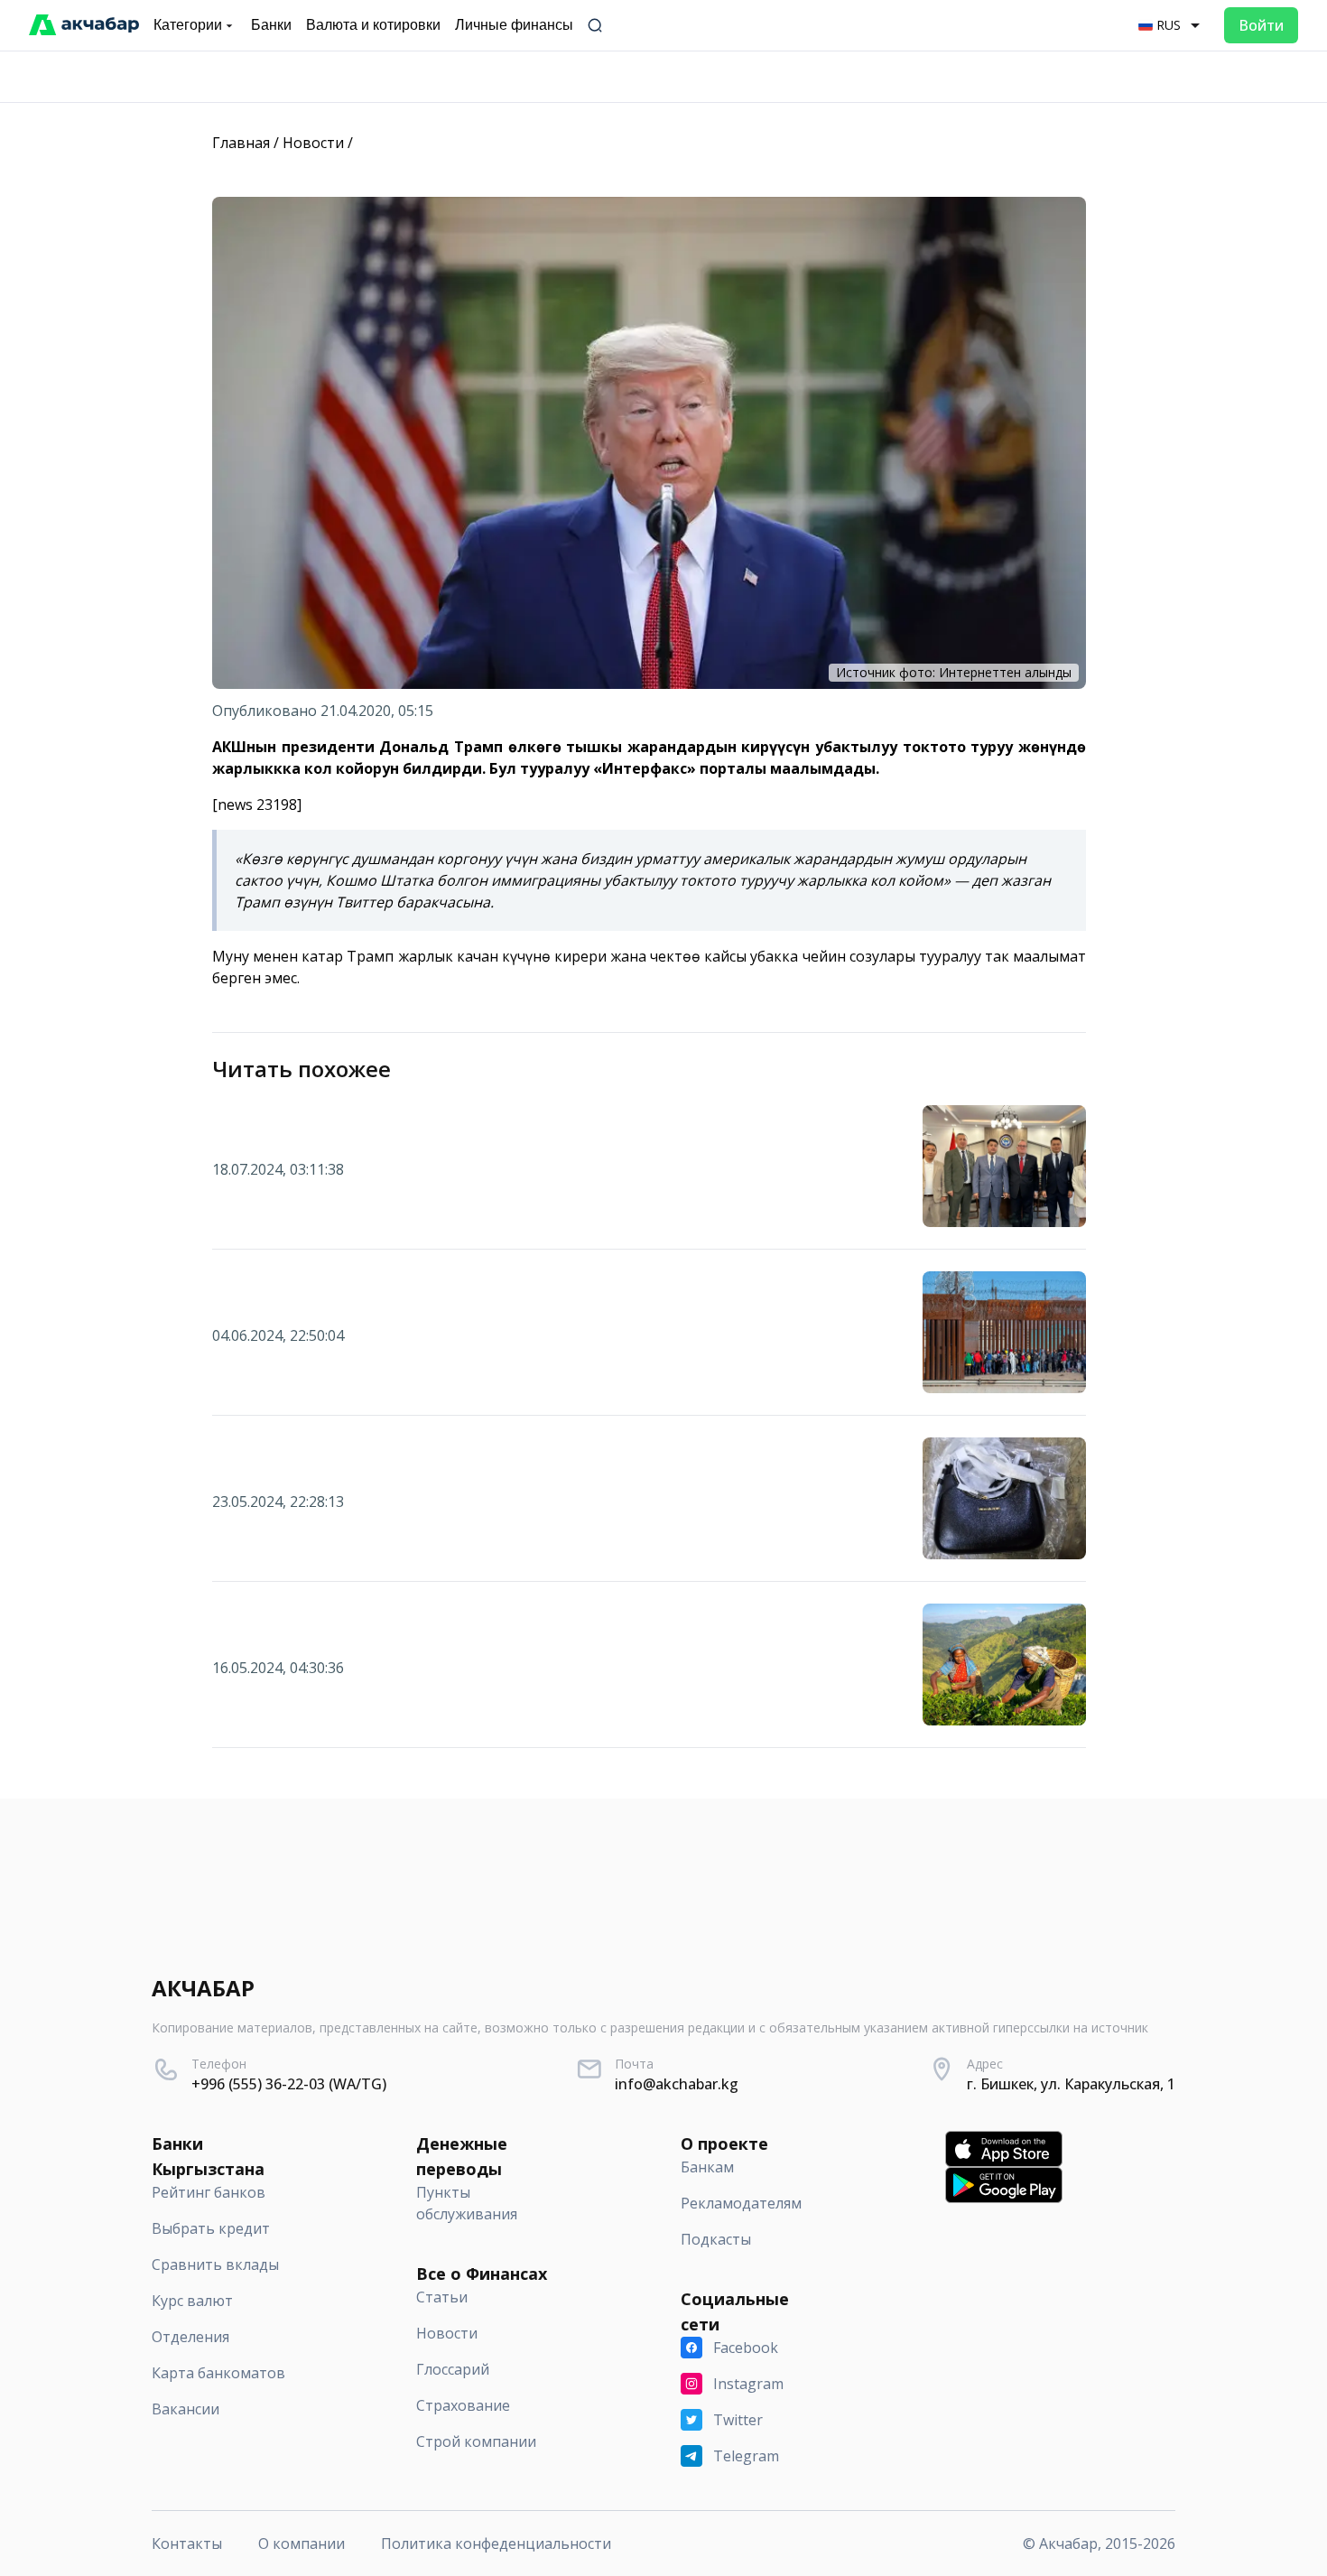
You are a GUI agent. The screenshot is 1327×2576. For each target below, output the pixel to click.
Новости (313, 143)
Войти (1261, 25)
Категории (188, 25)
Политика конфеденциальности (496, 2543)
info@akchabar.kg (677, 2084)
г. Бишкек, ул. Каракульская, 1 (1071, 2084)
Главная (241, 143)
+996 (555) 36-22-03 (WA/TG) (289, 2084)
